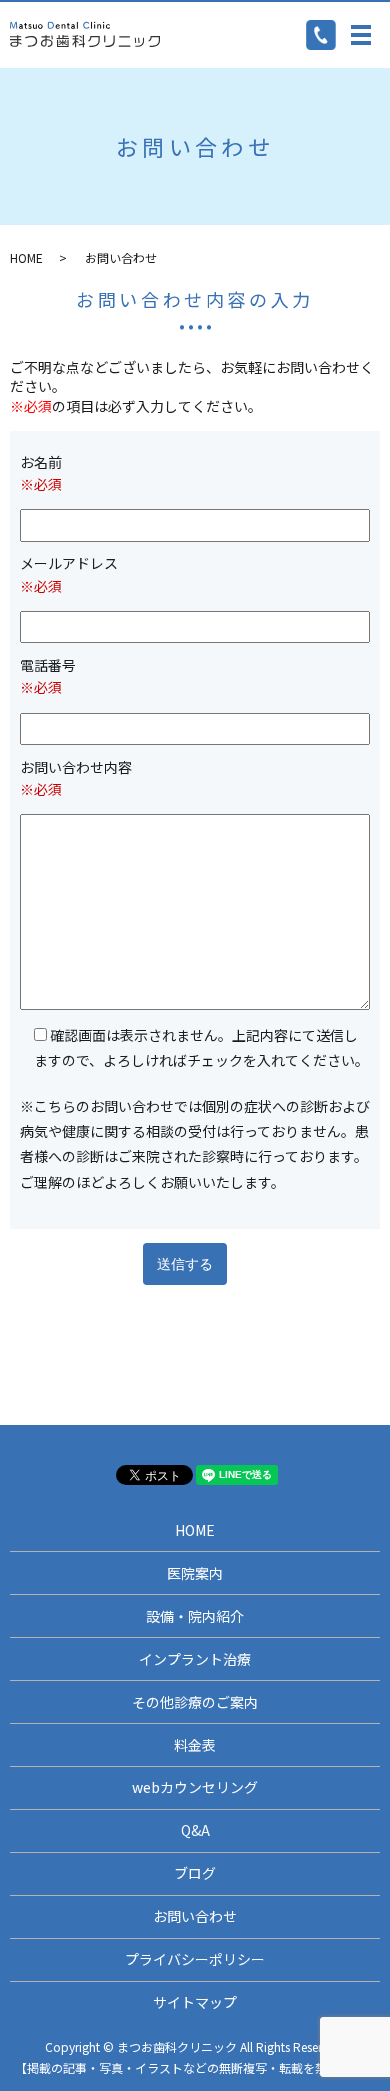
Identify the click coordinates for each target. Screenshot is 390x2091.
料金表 (195, 1745)
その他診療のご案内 (195, 1702)
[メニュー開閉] (361, 35)
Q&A (195, 1830)
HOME (26, 257)
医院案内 (195, 1573)
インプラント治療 (195, 1659)
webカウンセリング (195, 1787)
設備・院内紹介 (195, 1616)
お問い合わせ (195, 1916)
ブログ (195, 1873)
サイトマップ (195, 2002)
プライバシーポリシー (195, 1959)
